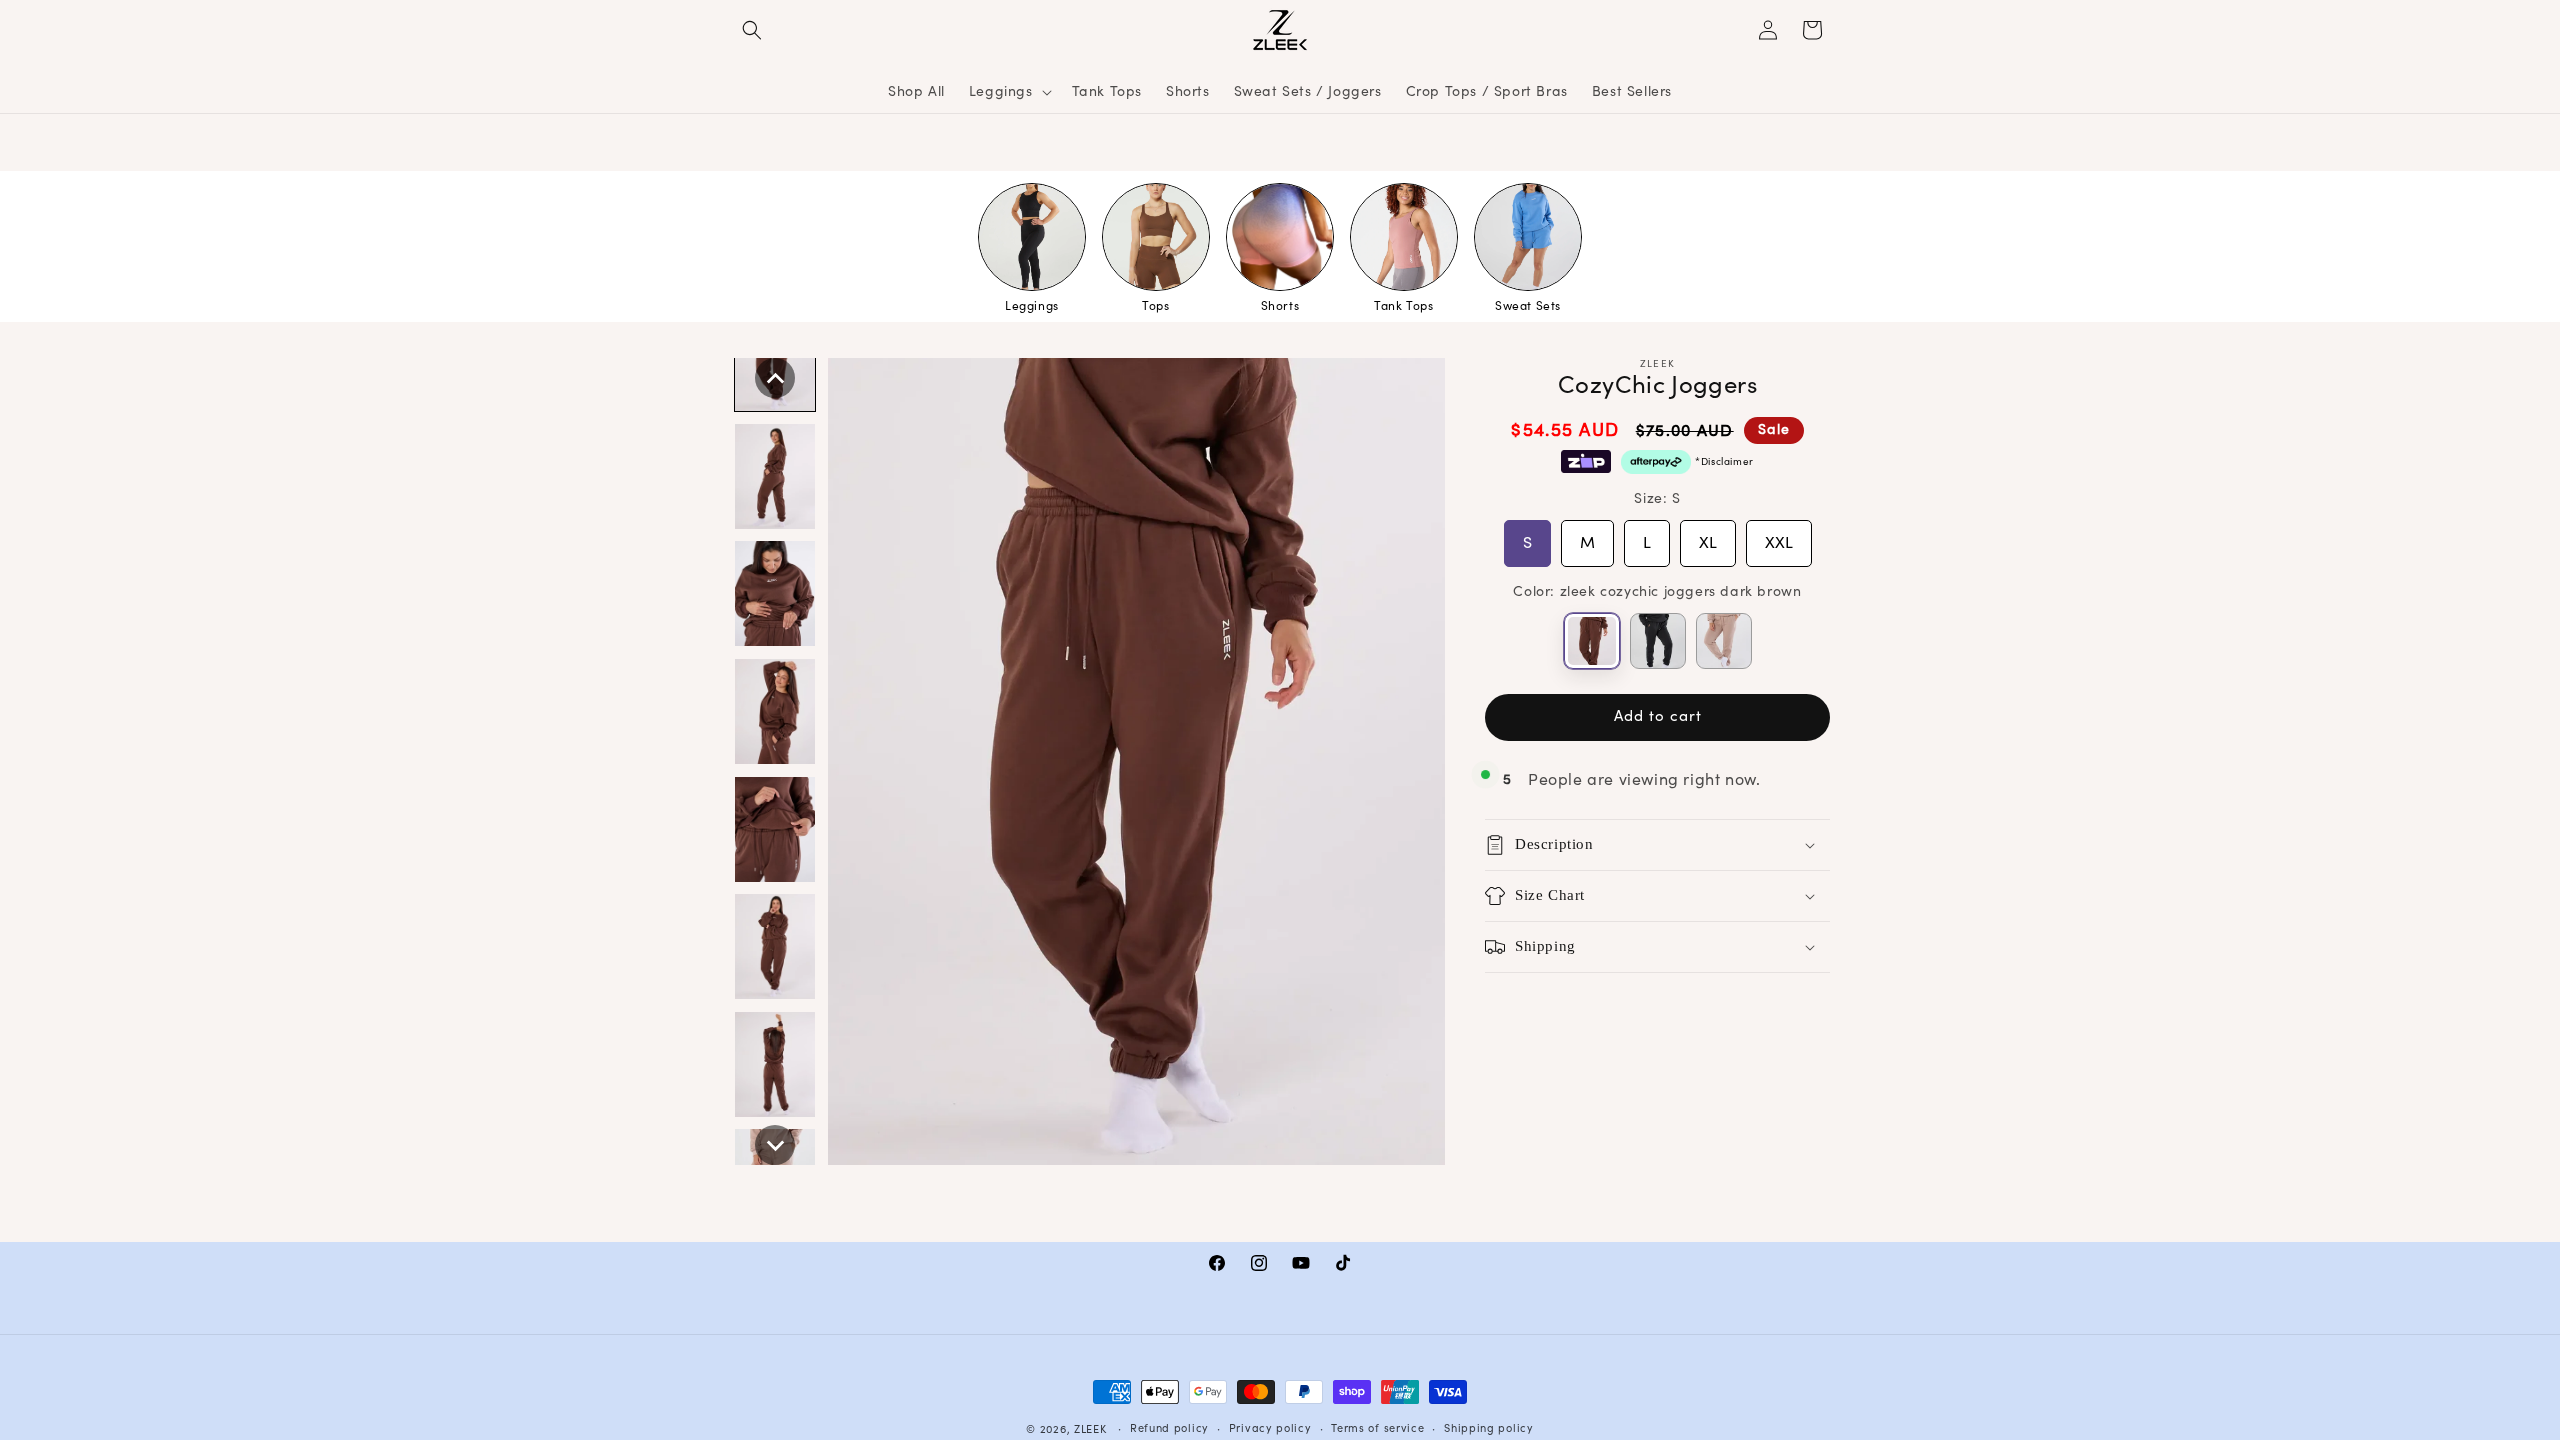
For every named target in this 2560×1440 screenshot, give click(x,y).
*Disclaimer (1724, 462)
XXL (1779, 536)
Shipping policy (1489, 1428)
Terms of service (1377, 1428)
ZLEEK (1090, 1429)
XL (1708, 536)
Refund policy (1169, 1428)
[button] (752, 30)
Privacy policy (1270, 1428)
